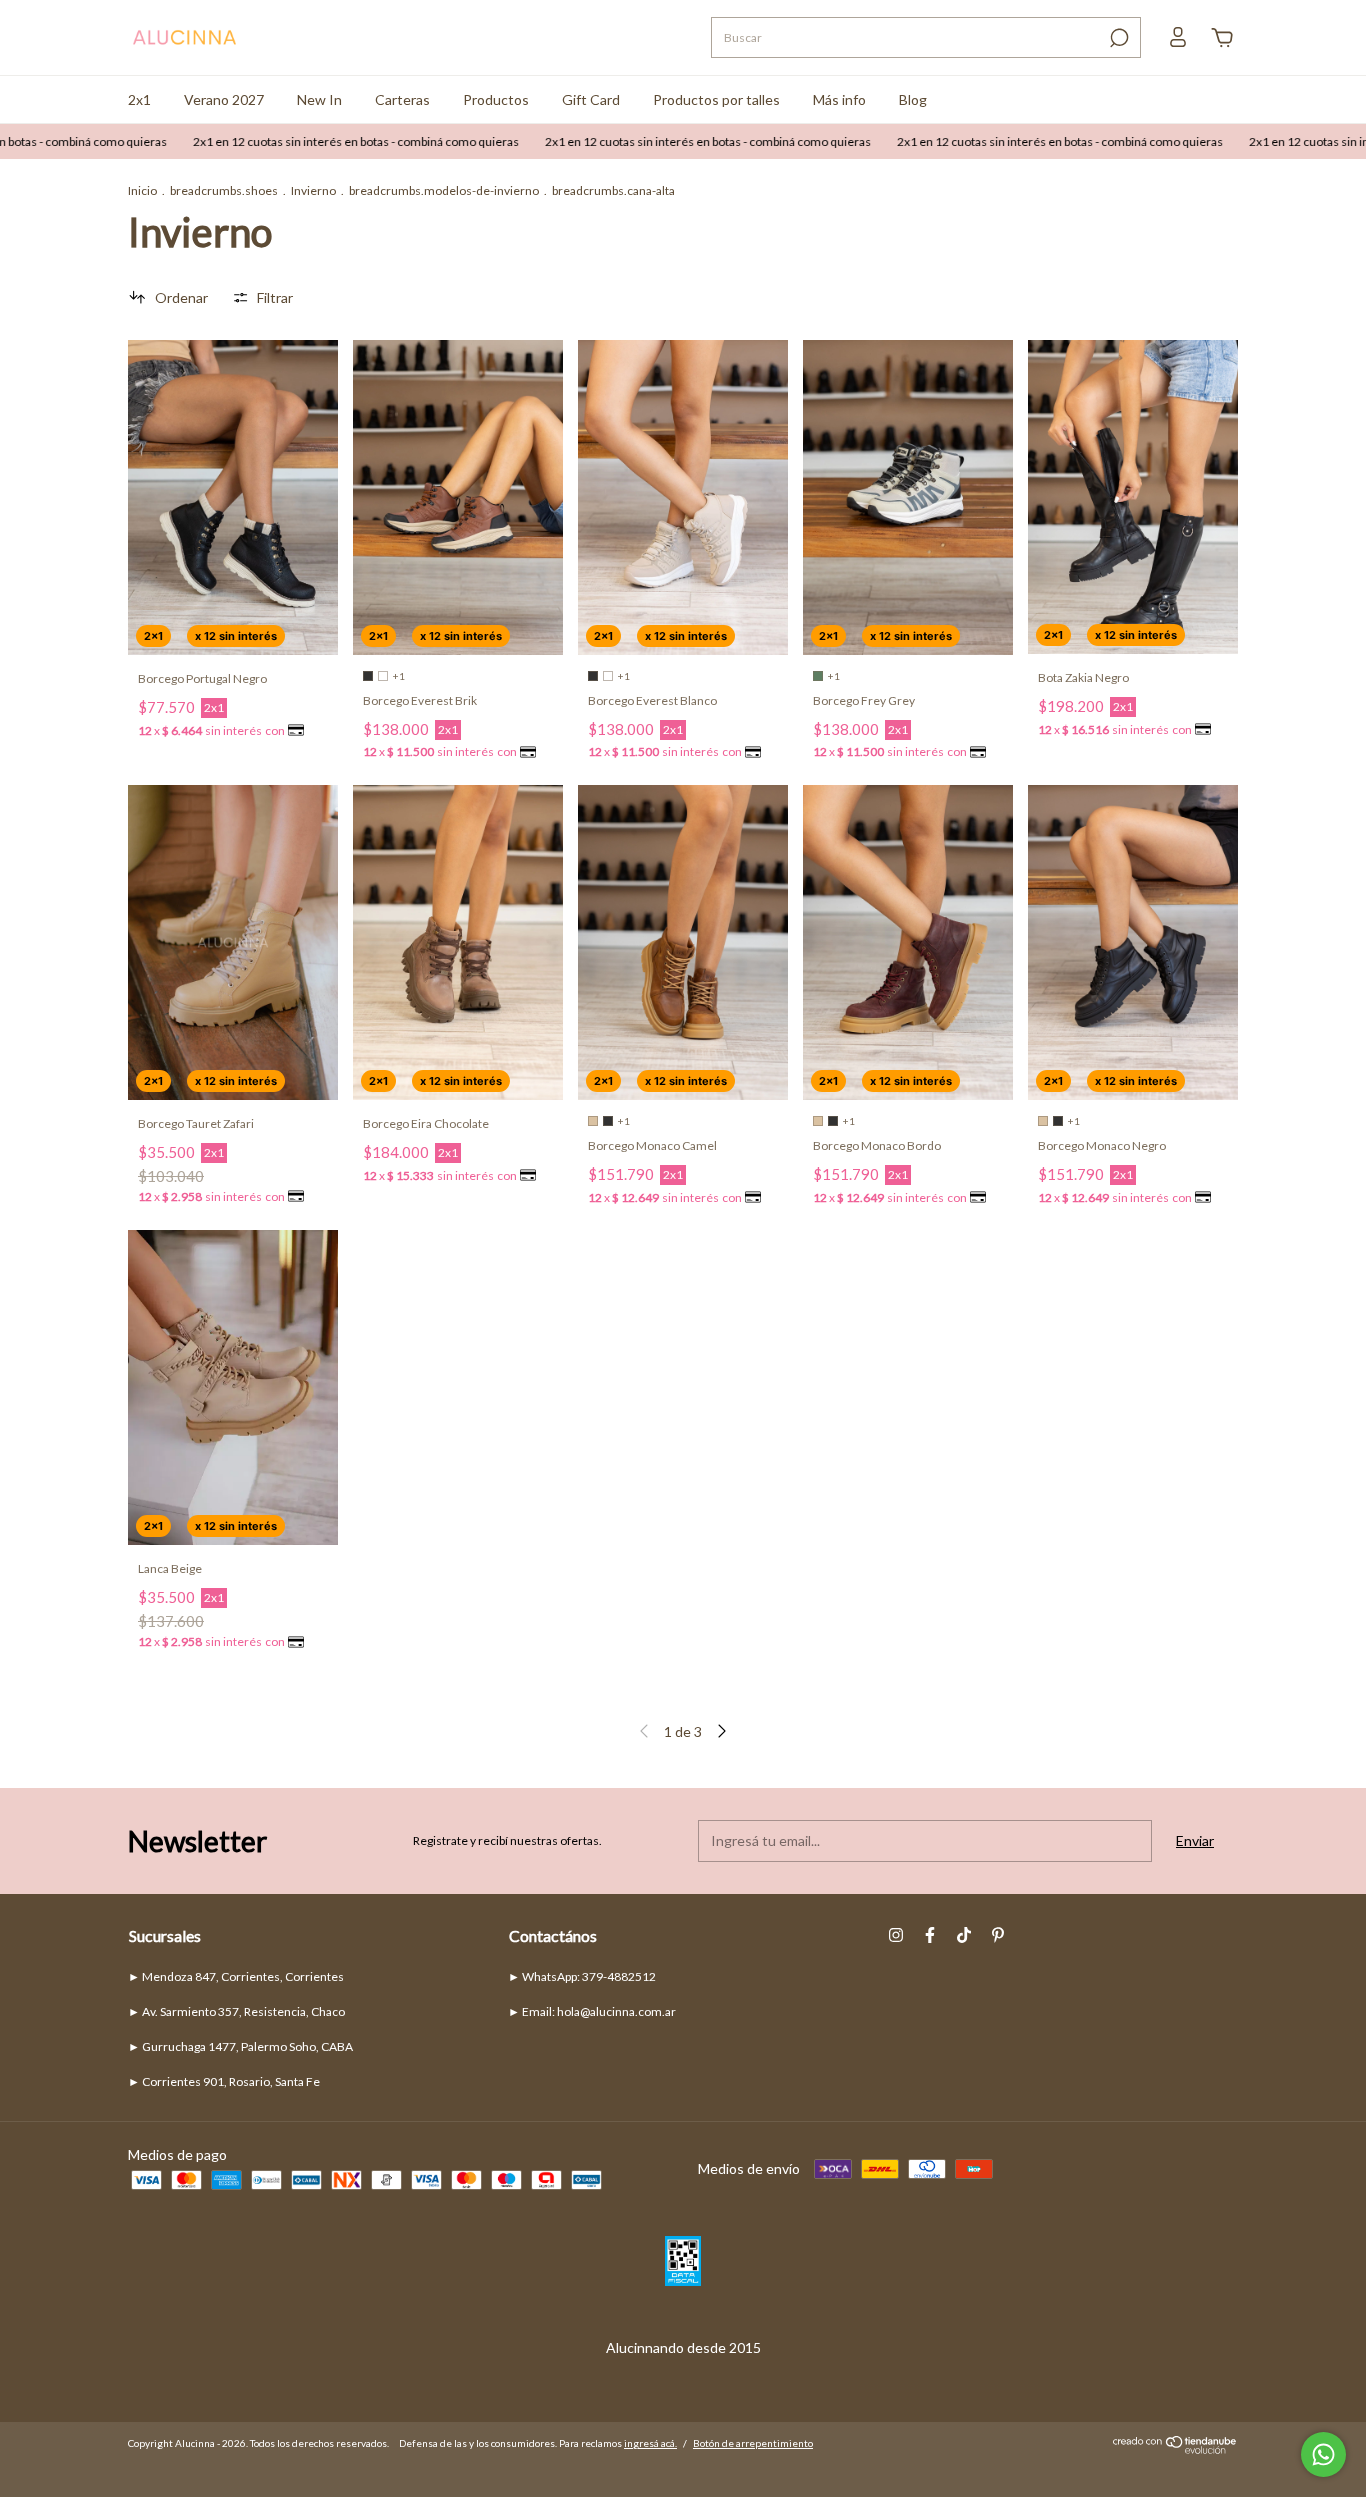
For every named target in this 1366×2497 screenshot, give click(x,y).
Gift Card (591, 99)
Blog (913, 99)
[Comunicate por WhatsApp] (1323, 2454)
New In (319, 99)
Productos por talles (716, 99)
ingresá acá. (650, 2443)
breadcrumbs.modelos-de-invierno (444, 190)
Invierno (313, 190)
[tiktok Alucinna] (964, 1935)
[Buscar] (1117, 38)
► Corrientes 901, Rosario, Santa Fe (224, 2081)
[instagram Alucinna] (896, 1935)
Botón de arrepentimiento (753, 2443)
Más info (839, 99)
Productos (496, 99)
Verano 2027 (224, 99)
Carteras (402, 99)
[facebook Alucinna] (930, 1935)
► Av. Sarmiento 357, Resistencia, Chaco (236, 2011)
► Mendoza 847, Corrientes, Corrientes (236, 1976)
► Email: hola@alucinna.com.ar (592, 2011)
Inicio (142, 190)
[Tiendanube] (1175, 2448)
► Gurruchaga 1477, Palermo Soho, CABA (240, 2046)
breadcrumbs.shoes (224, 190)
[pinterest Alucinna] (998, 1935)
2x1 (139, 99)
